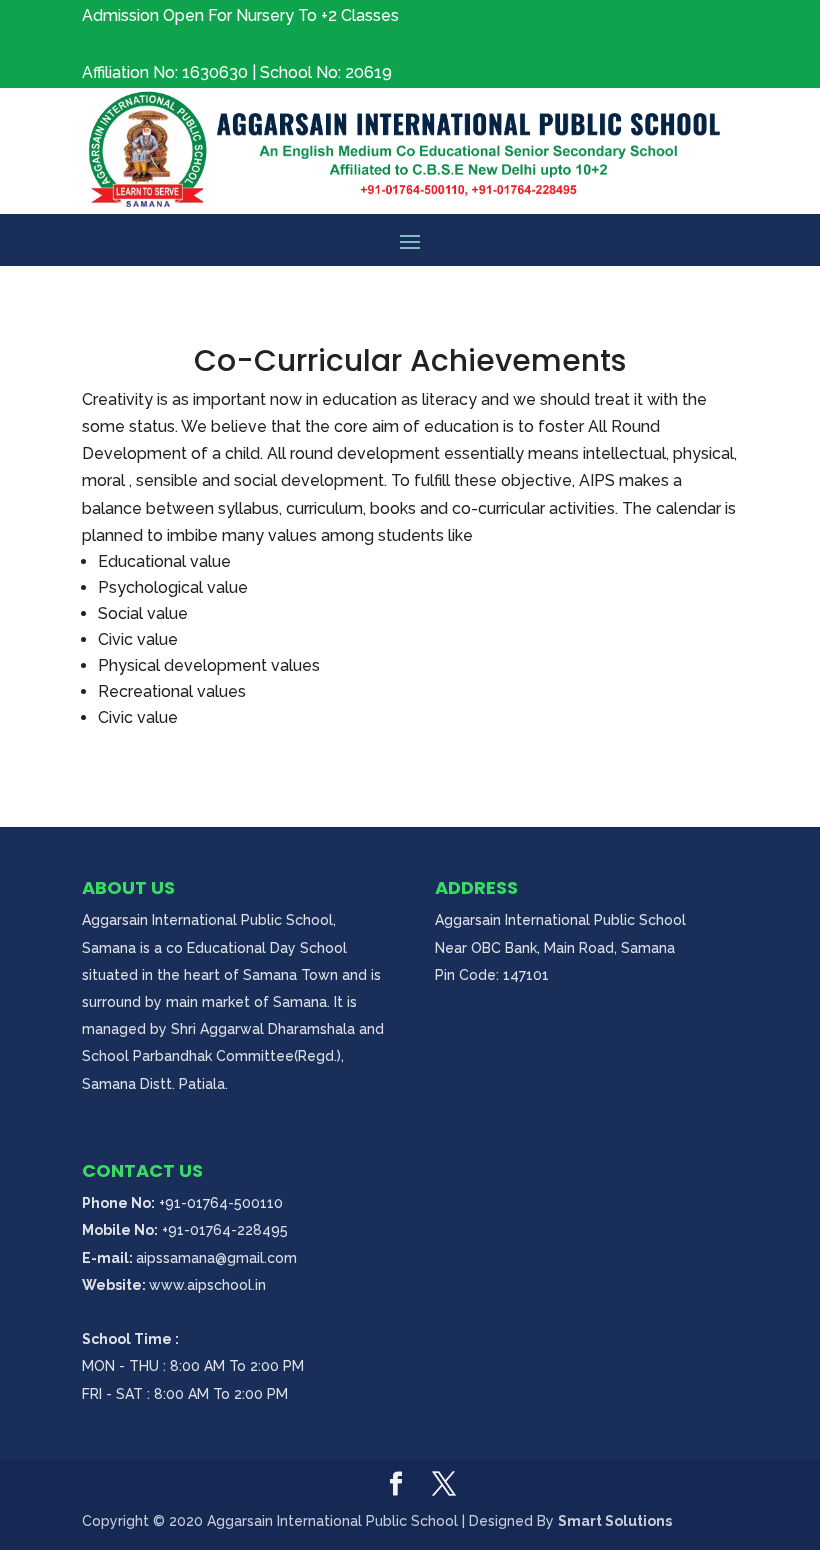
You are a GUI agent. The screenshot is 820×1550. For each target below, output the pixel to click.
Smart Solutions (615, 1521)
